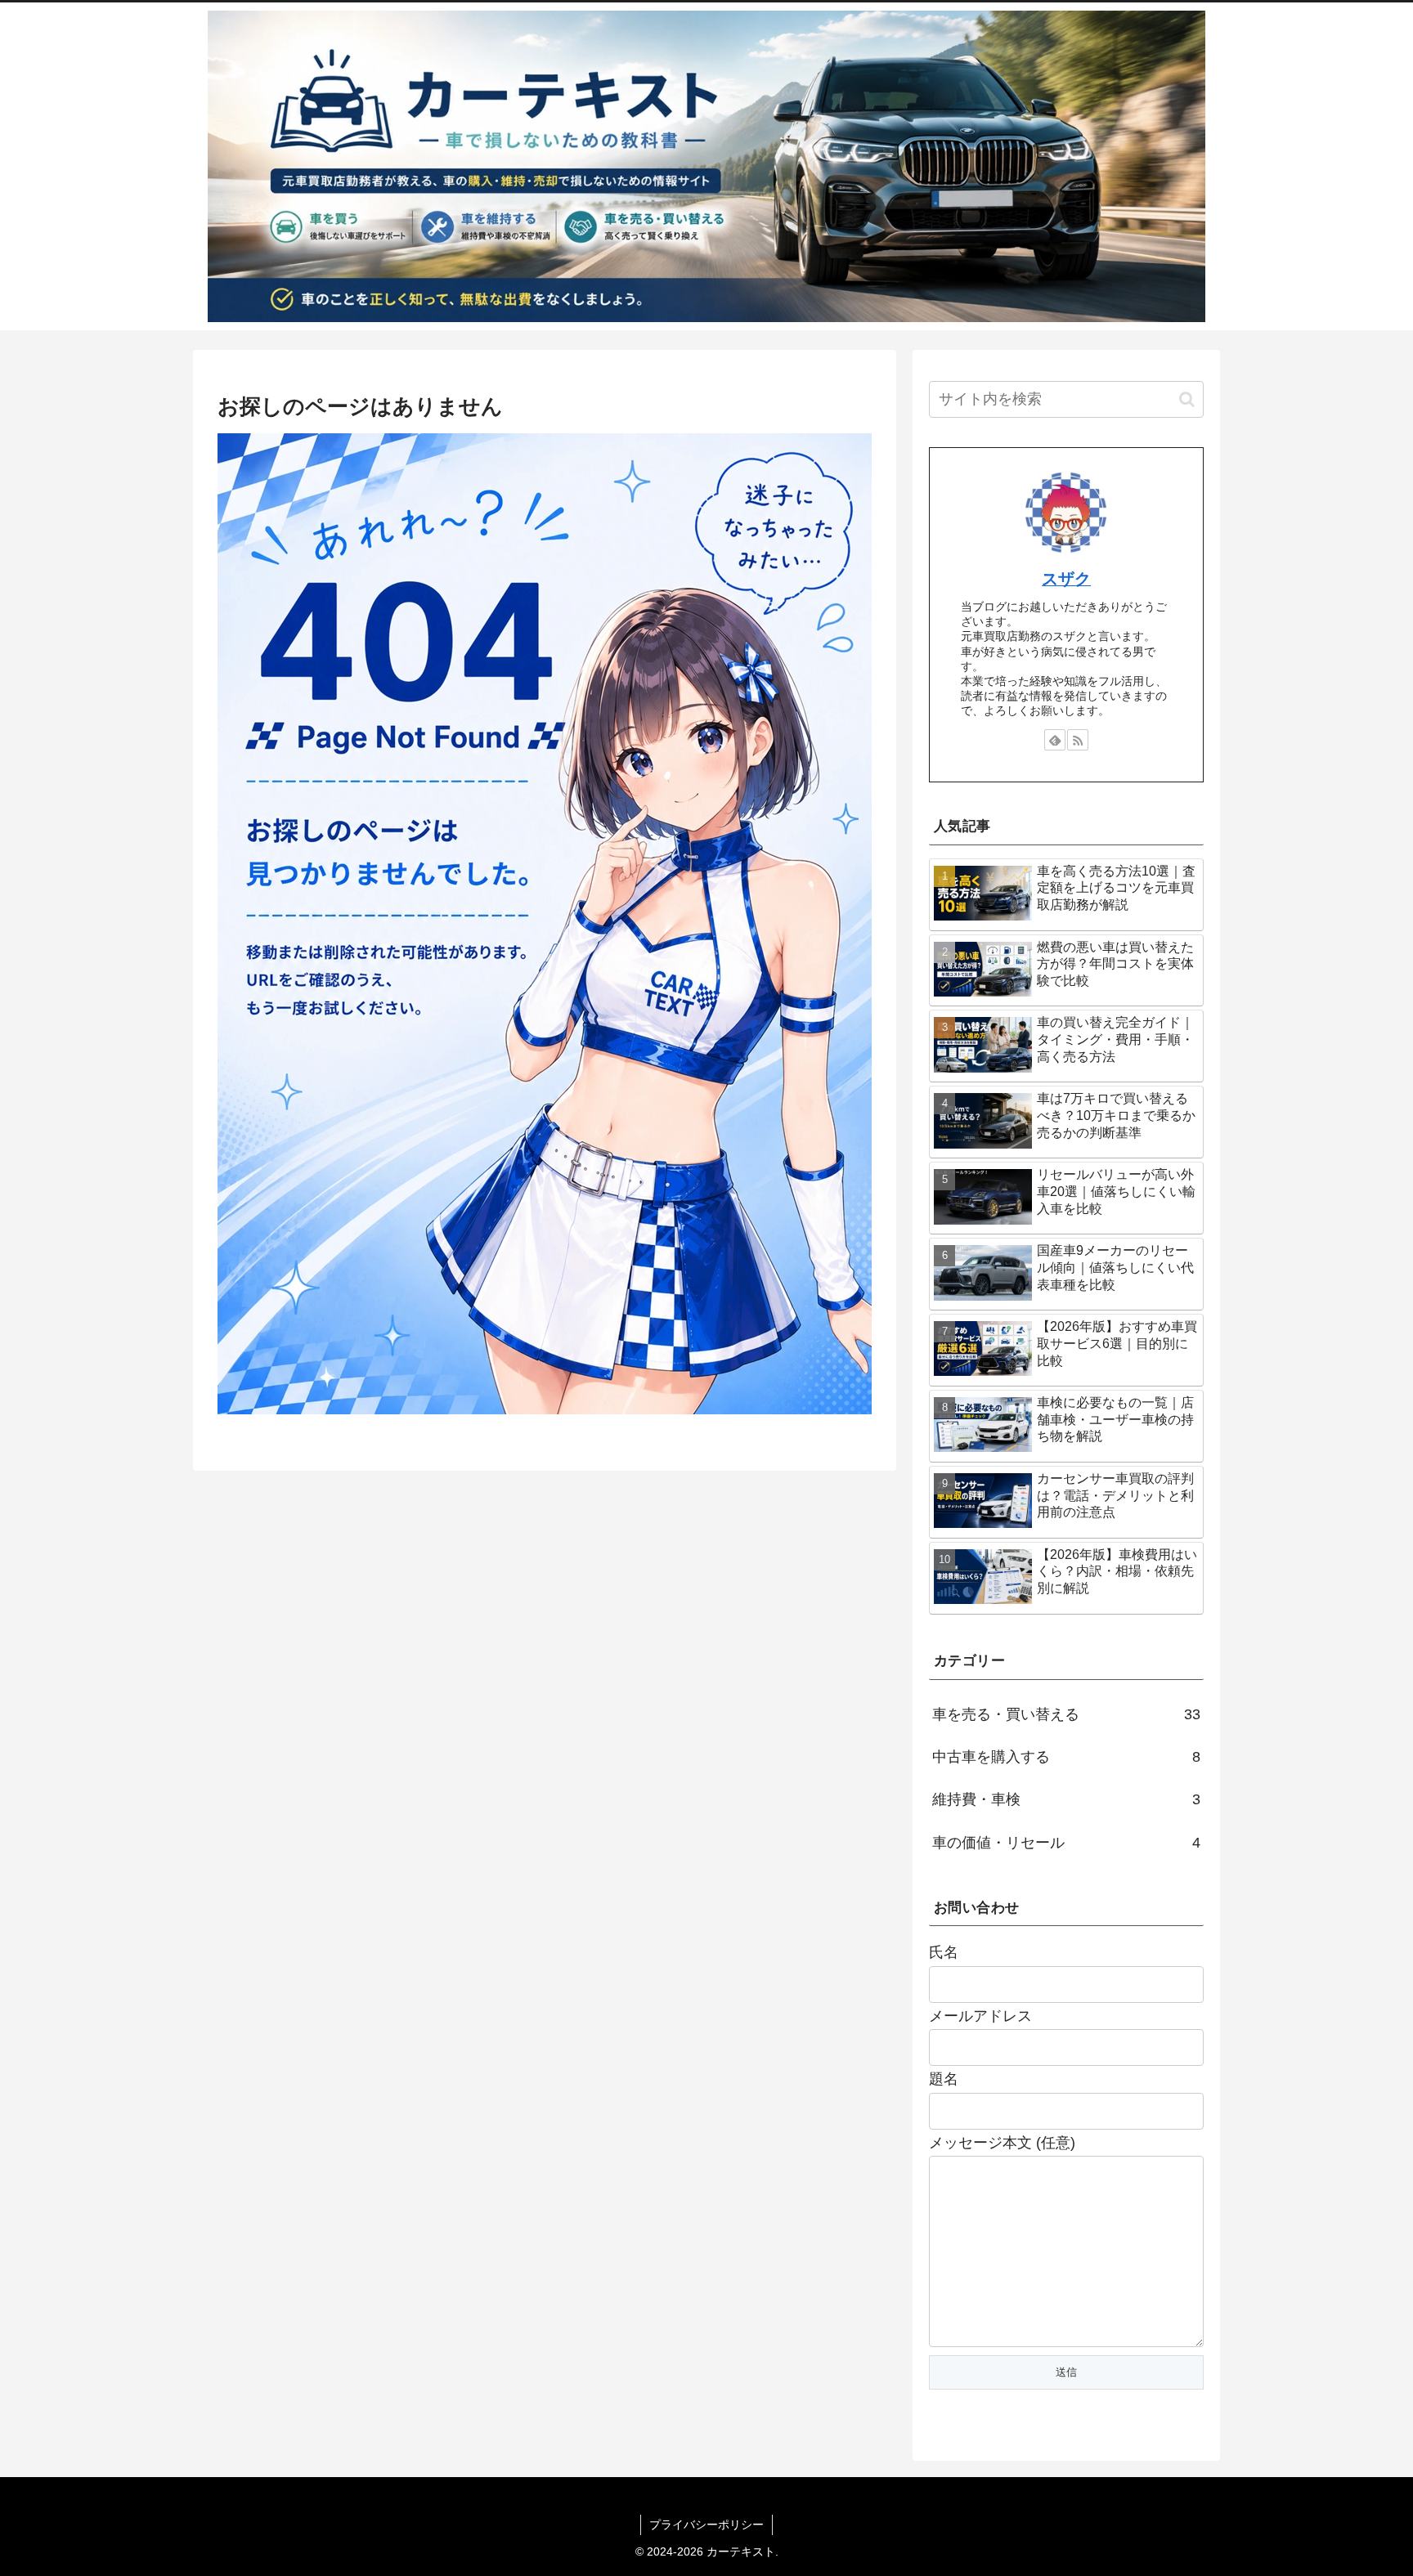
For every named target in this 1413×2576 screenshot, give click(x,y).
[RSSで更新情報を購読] (1078, 740)
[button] (1187, 399)
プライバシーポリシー (706, 2524)
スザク (1066, 579)
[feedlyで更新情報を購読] (1055, 740)
